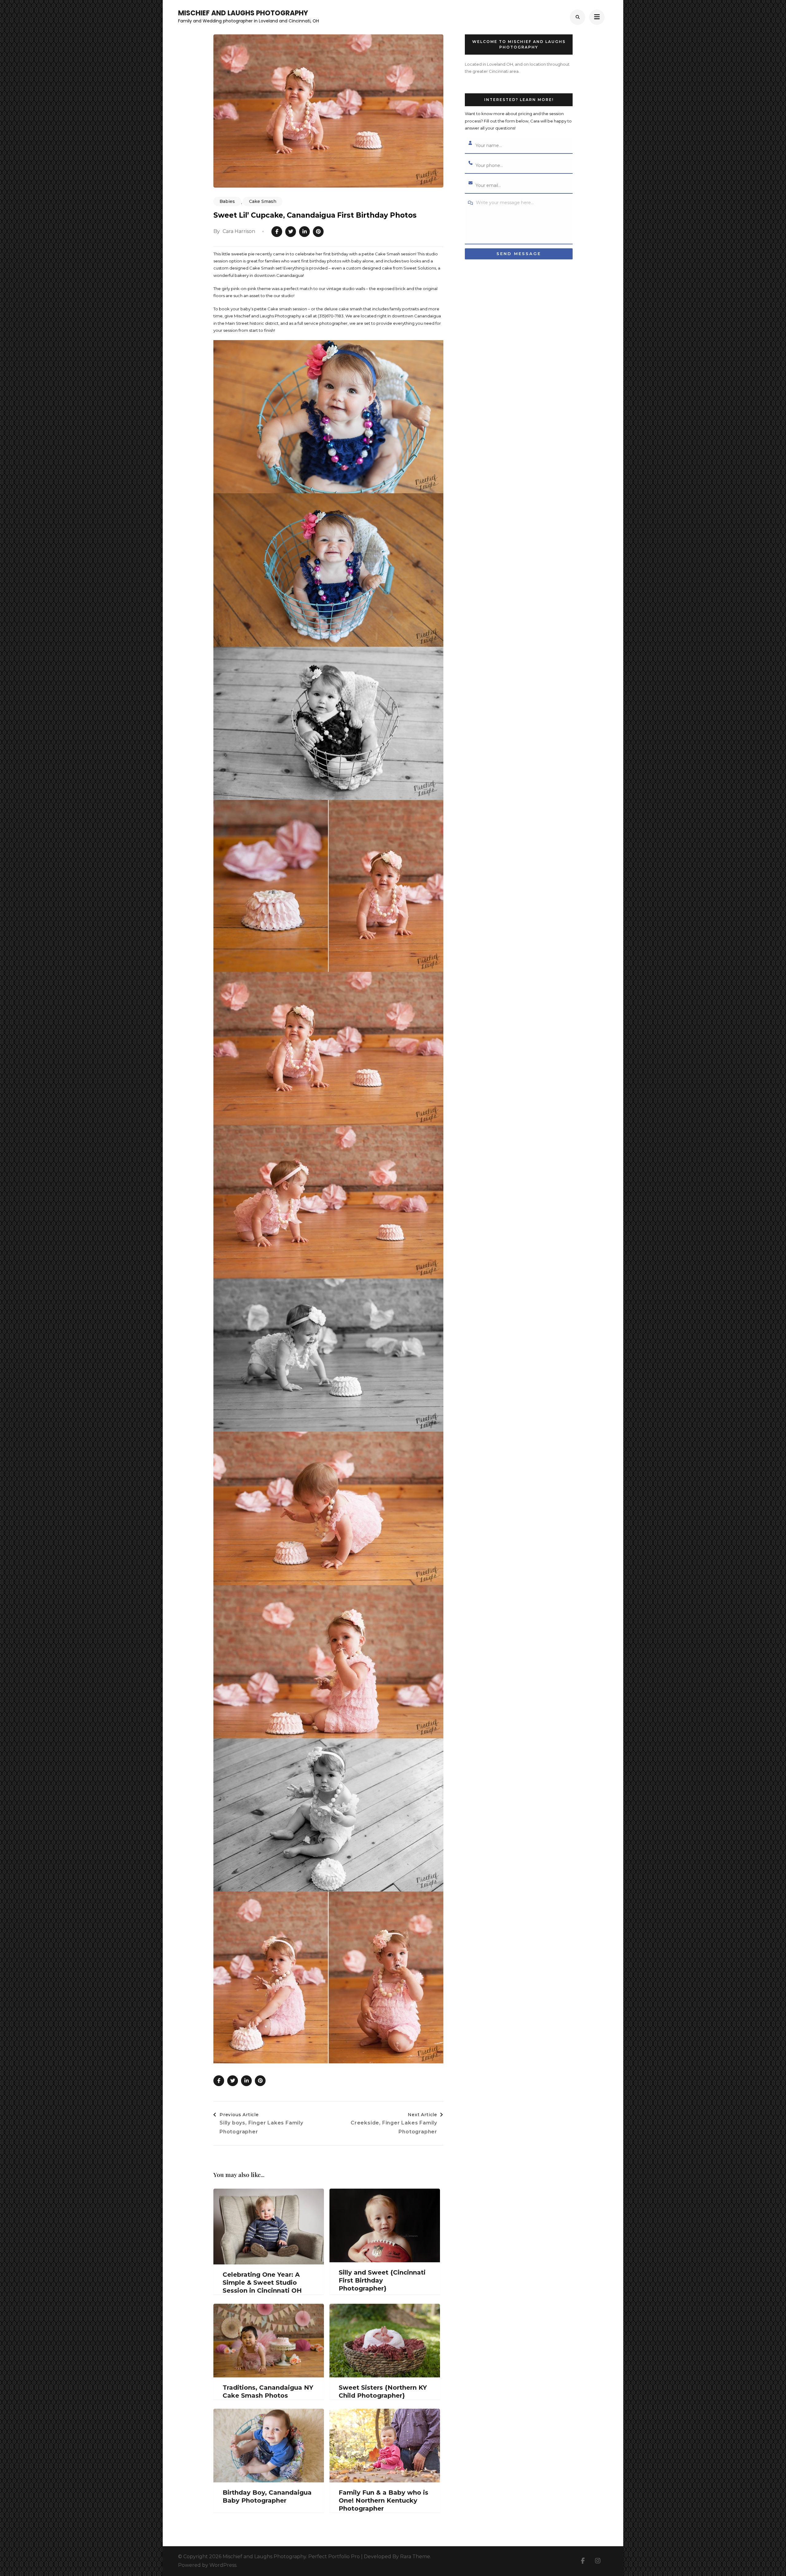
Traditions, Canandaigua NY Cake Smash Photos (268, 2392)
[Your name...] (470, 143)
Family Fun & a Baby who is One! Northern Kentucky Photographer (383, 2500)
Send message (519, 254)
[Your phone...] (470, 163)
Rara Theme (415, 2557)
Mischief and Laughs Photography (243, 13)
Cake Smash (263, 201)
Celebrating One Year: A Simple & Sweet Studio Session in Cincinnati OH (262, 2283)
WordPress (223, 2565)
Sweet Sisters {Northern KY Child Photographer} (383, 2392)
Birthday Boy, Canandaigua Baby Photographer (267, 2496)
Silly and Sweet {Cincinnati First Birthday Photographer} (382, 2280)
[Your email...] (470, 183)
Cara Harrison (239, 231)
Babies (227, 201)
